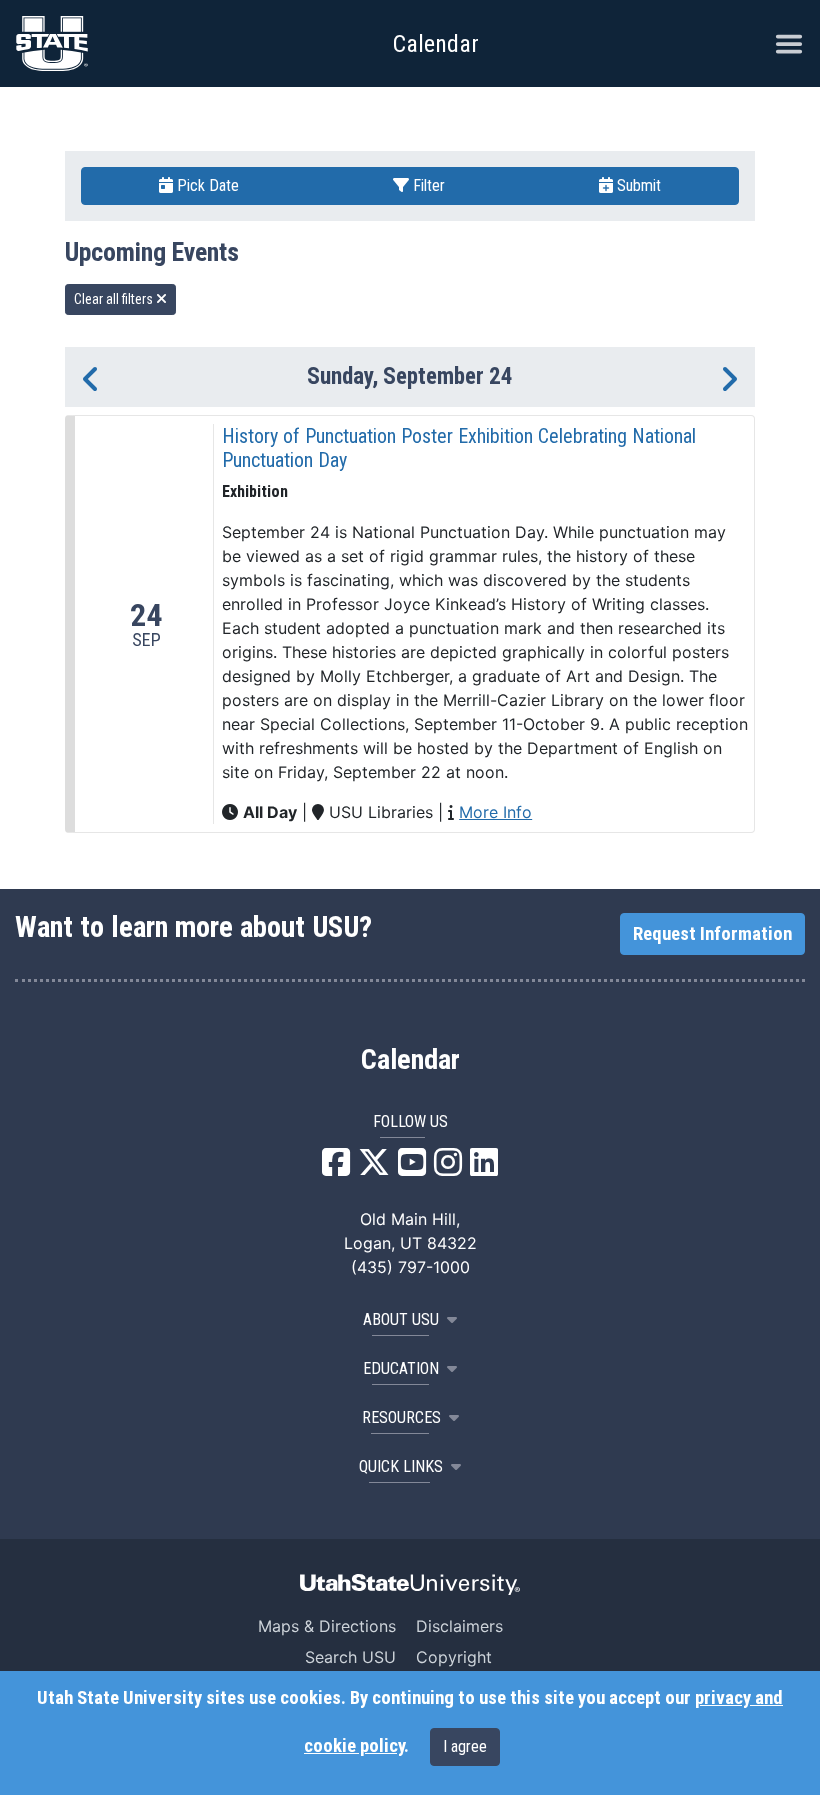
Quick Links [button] (401, 1466)
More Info (495, 812)
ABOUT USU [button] (401, 1319)
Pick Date (206, 185)
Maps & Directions (327, 1626)
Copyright (454, 1657)
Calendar (410, 1060)
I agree (465, 1746)
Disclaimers (459, 1626)
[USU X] (374, 1168)
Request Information (712, 934)
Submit (637, 185)
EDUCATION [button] (401, 1368)
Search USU (350, 1657)
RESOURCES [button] (401, 1417)
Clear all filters (115, 299)
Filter (427, 185)
